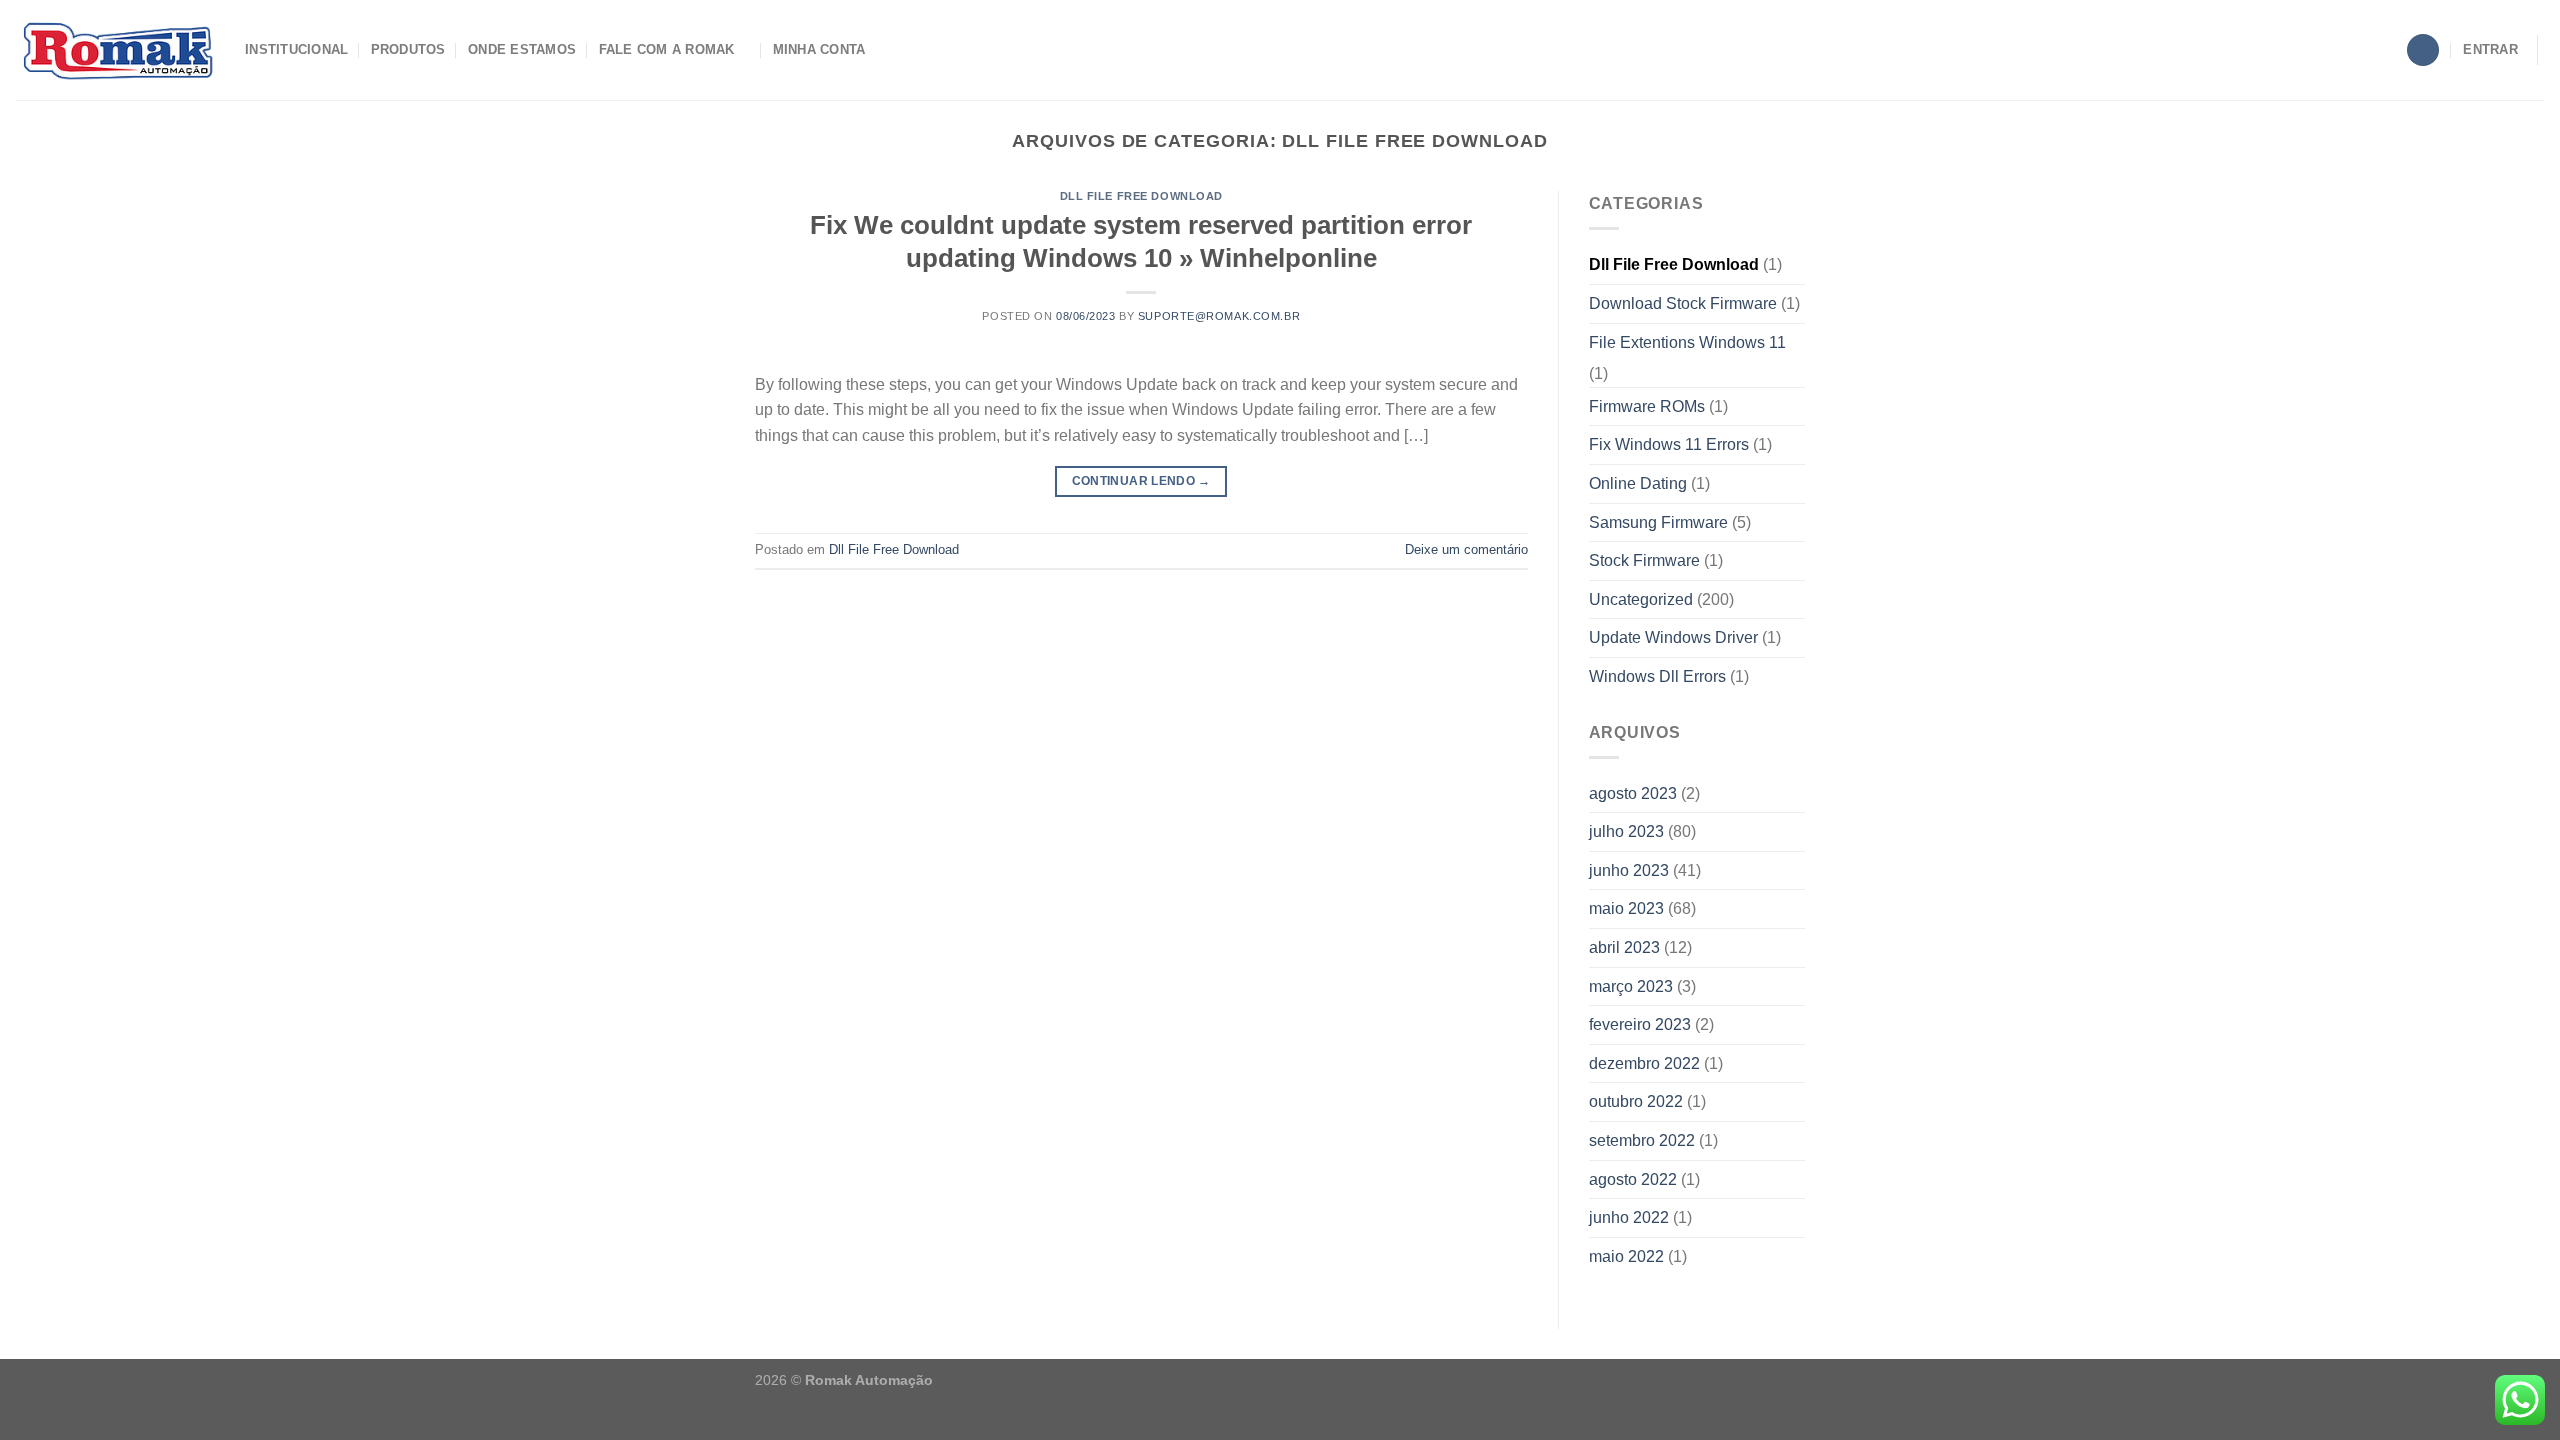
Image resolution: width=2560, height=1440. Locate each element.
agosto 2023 (1633, 793)
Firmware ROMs (1647, 406)
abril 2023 (1624, 947)
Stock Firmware (1644, 560)
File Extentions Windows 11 (1687, 342)
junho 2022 (1629, 1217)
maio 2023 (1626, 908)
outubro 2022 (1636, 1101)
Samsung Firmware (1658, 522)
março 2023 (1631, 986)
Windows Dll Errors (1657, 676)
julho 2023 (1626, 831)
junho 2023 (1629, 870)
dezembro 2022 (1644, 1063)
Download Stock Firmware (1683, 303)
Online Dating (1638, 483)
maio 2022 (1626, 1256)
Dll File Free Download (1141, 196)
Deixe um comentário (1466, 549)
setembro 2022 (1642, 1140)
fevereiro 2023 (1640, 1024)
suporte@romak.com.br (1219, 316)
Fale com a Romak (667, 49)
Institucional (296, 49)
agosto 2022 (1633, 1179)
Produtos (408, 49)
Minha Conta (819, 49)
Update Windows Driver (1673, 637)
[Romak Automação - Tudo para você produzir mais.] (115, 50)
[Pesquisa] (2423, 50)
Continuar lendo (1141, 481)
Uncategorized (1641, 599)
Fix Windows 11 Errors (1669, 444)
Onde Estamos (522, 49)
